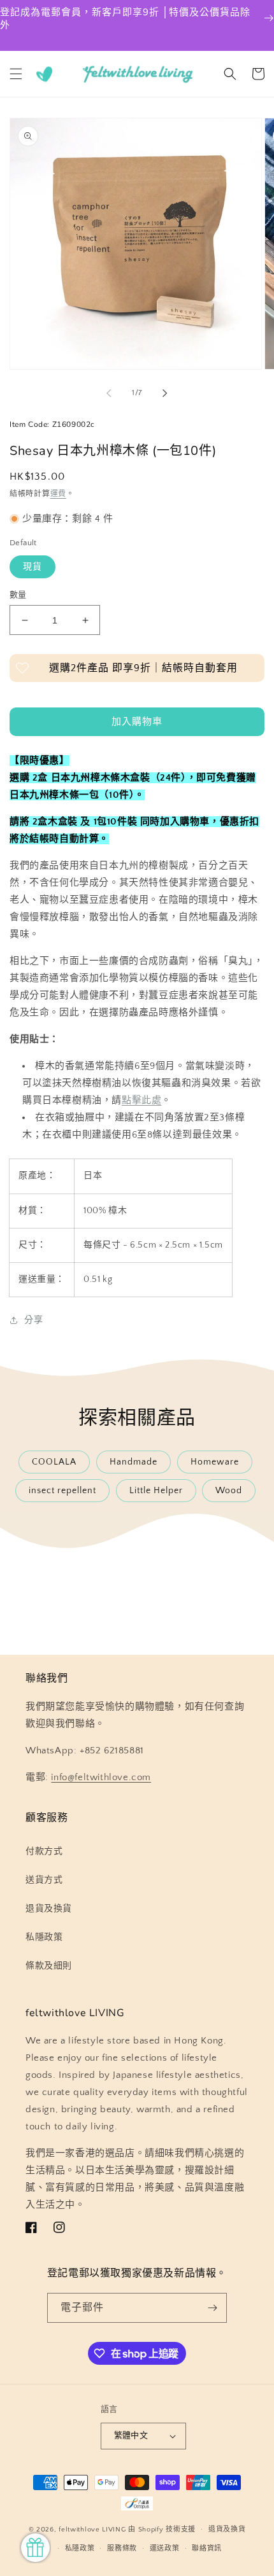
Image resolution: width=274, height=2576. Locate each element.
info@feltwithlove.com (101, 1777)
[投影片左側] (109, 393)
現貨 (32, 567)
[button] (16, 74)
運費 (58, 494)
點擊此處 (141, 1100)
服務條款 (122, 2549)
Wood (229, 1491)
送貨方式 (44, 1880)
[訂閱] (212, 2308)
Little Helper (156, 1491)
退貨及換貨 (49, 1909)
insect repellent (62, 1491)
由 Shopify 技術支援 (162, 2530)
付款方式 (44, 1851)
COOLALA (54, 1462)
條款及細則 (49, 1966)
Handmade (133, 1462)
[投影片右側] (165, 393)
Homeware (215, 1462)
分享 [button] (33, 1320)
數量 (18, 595)
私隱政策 (44, 1937)
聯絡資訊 (207, 2549)
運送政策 (165, 2549)
